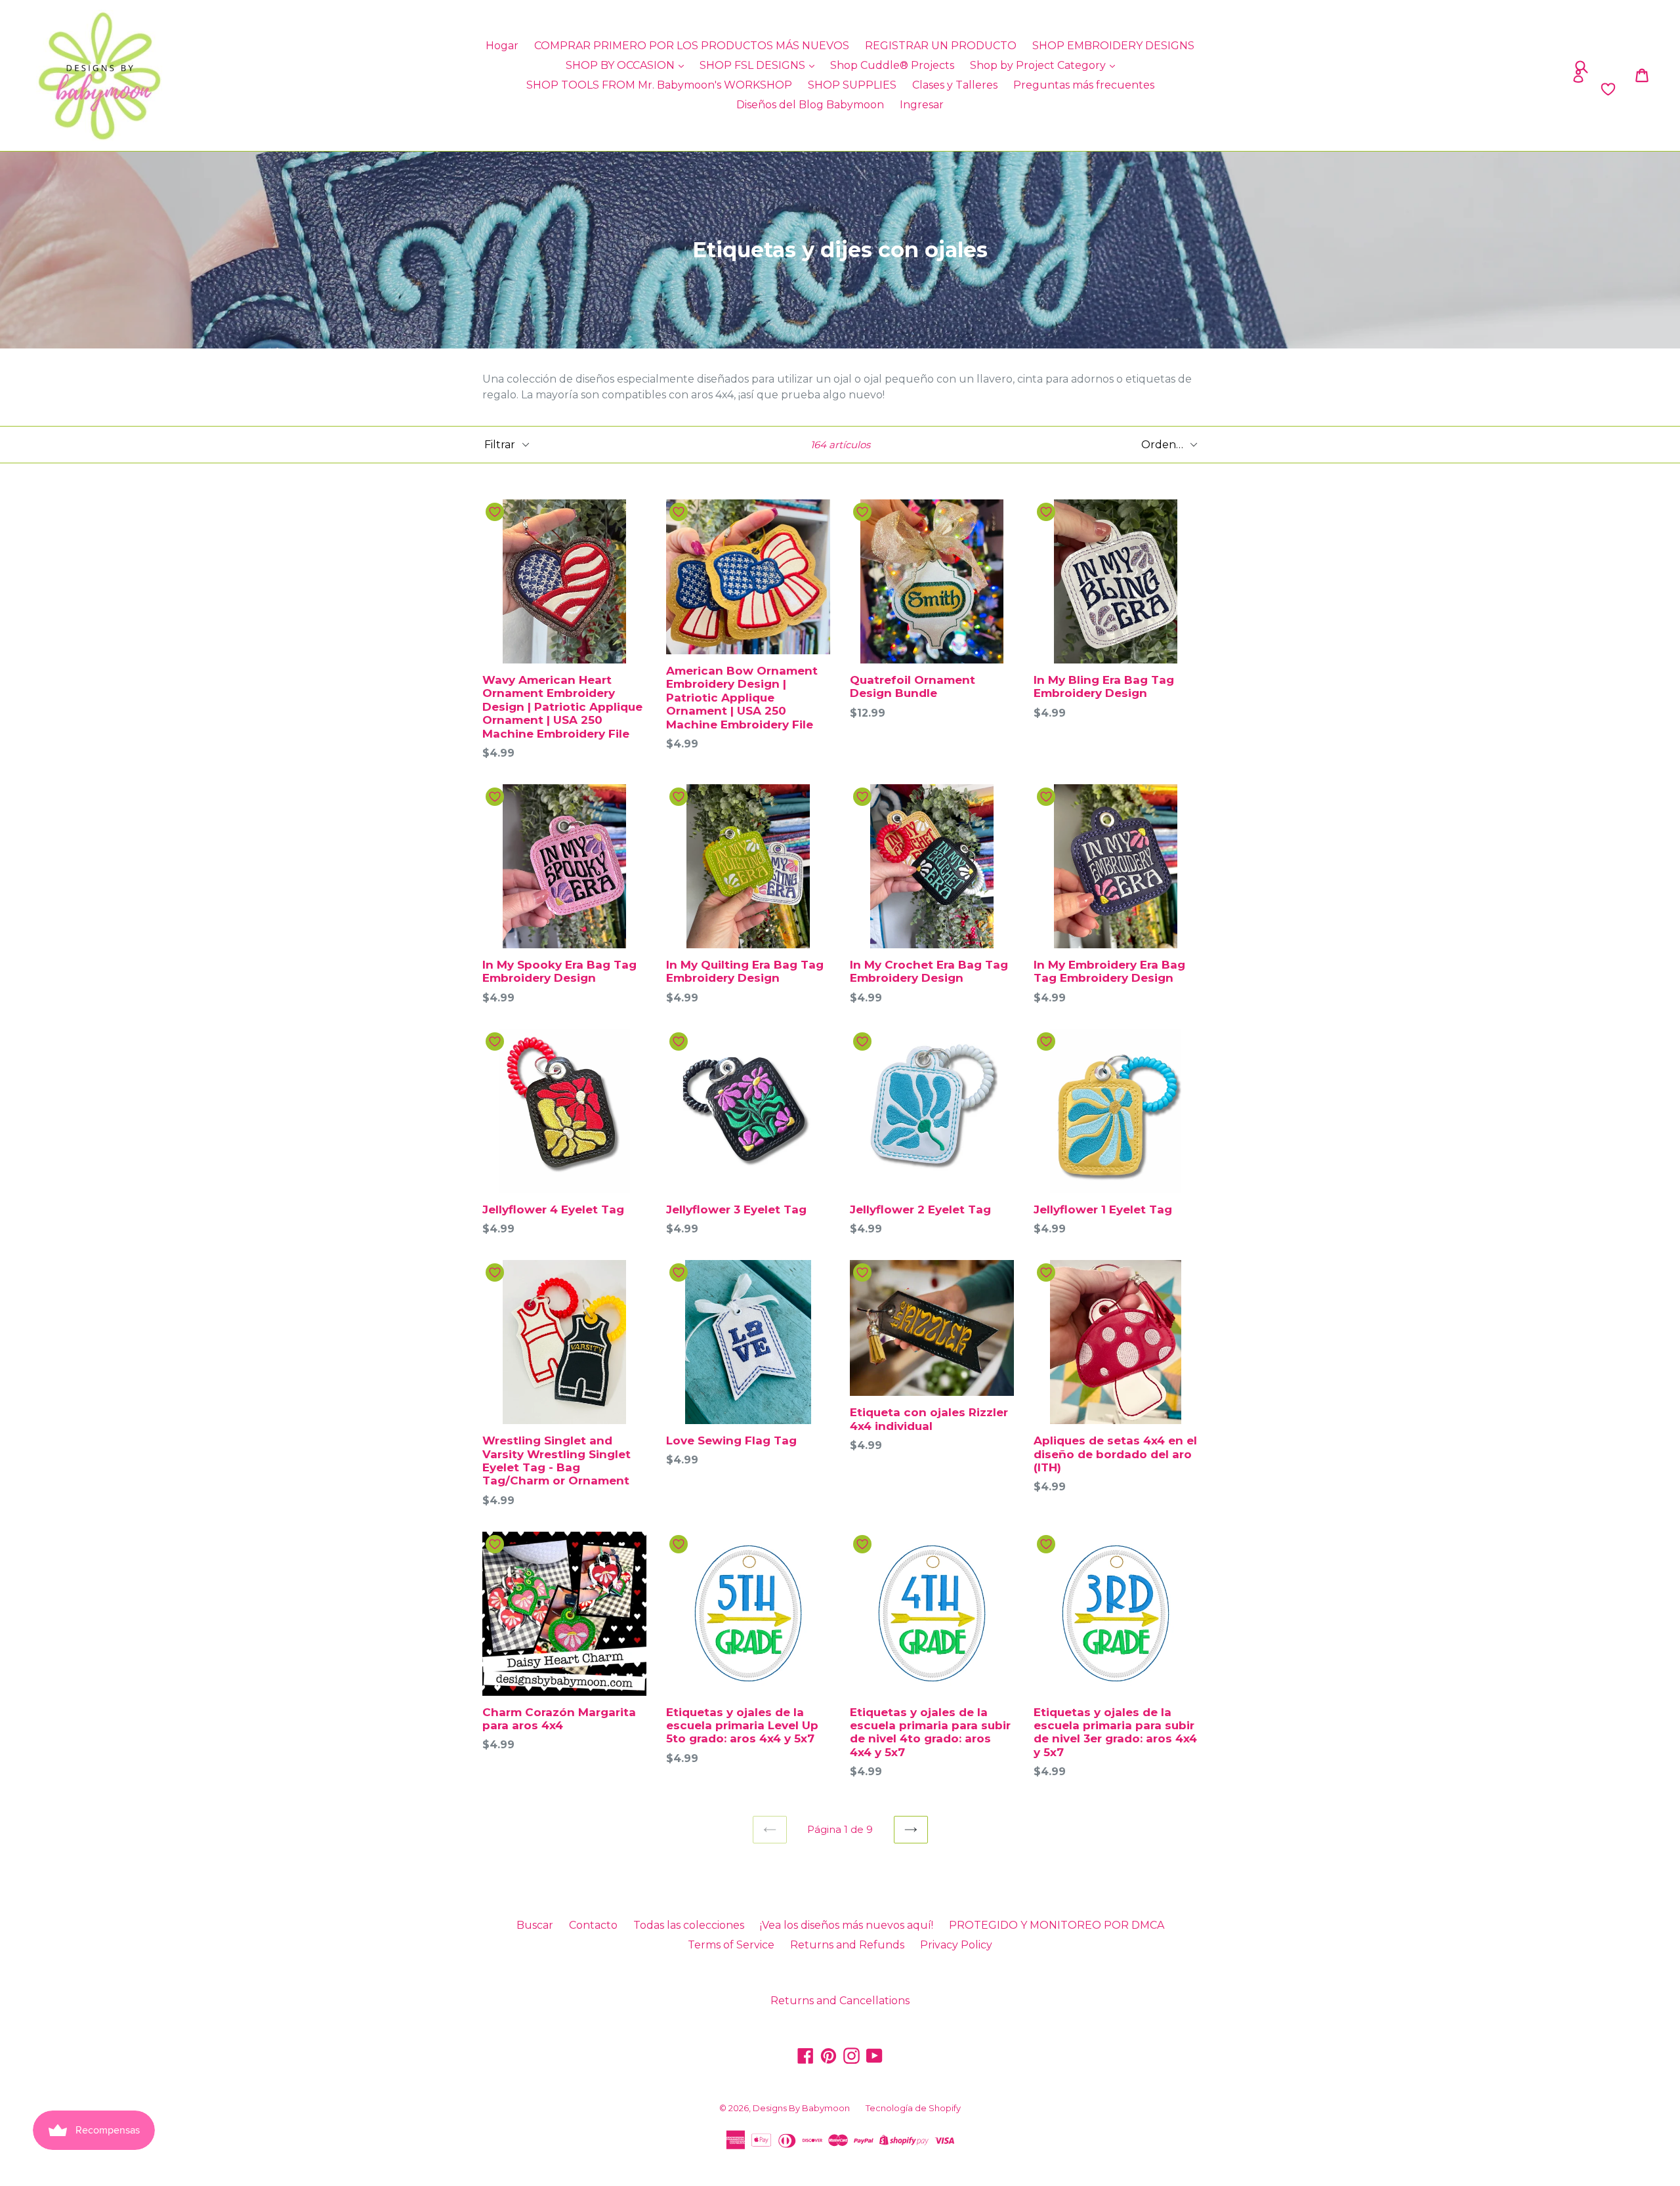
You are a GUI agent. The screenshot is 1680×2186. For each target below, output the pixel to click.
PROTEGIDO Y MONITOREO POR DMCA (1057, 1925)
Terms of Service (731, 1945)
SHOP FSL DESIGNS (754, 65)
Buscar (535, 1925)
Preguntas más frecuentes (1084, 85)
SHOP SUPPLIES (852, 85)
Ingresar (922, 105)
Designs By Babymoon (801, 2108)
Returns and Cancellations (840, 2001)
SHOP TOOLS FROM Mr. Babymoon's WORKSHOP (659, 85)
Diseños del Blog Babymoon (810, 105)
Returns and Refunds (847, 1945)
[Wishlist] (1413, 89)
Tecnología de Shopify (913, 2108)
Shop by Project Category (1039, 65)
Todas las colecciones (689, 1925)
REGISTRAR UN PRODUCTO (941, 46)
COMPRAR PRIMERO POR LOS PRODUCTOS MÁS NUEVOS (692, 46)
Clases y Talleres (955, 85)
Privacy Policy (956, 1945)
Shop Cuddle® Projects (892, 65)
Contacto (593, 1925)
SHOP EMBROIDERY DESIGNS (1113, 46)
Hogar (502, 46)
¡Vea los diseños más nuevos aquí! (847, 1925)
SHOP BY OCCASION (621, 65)
